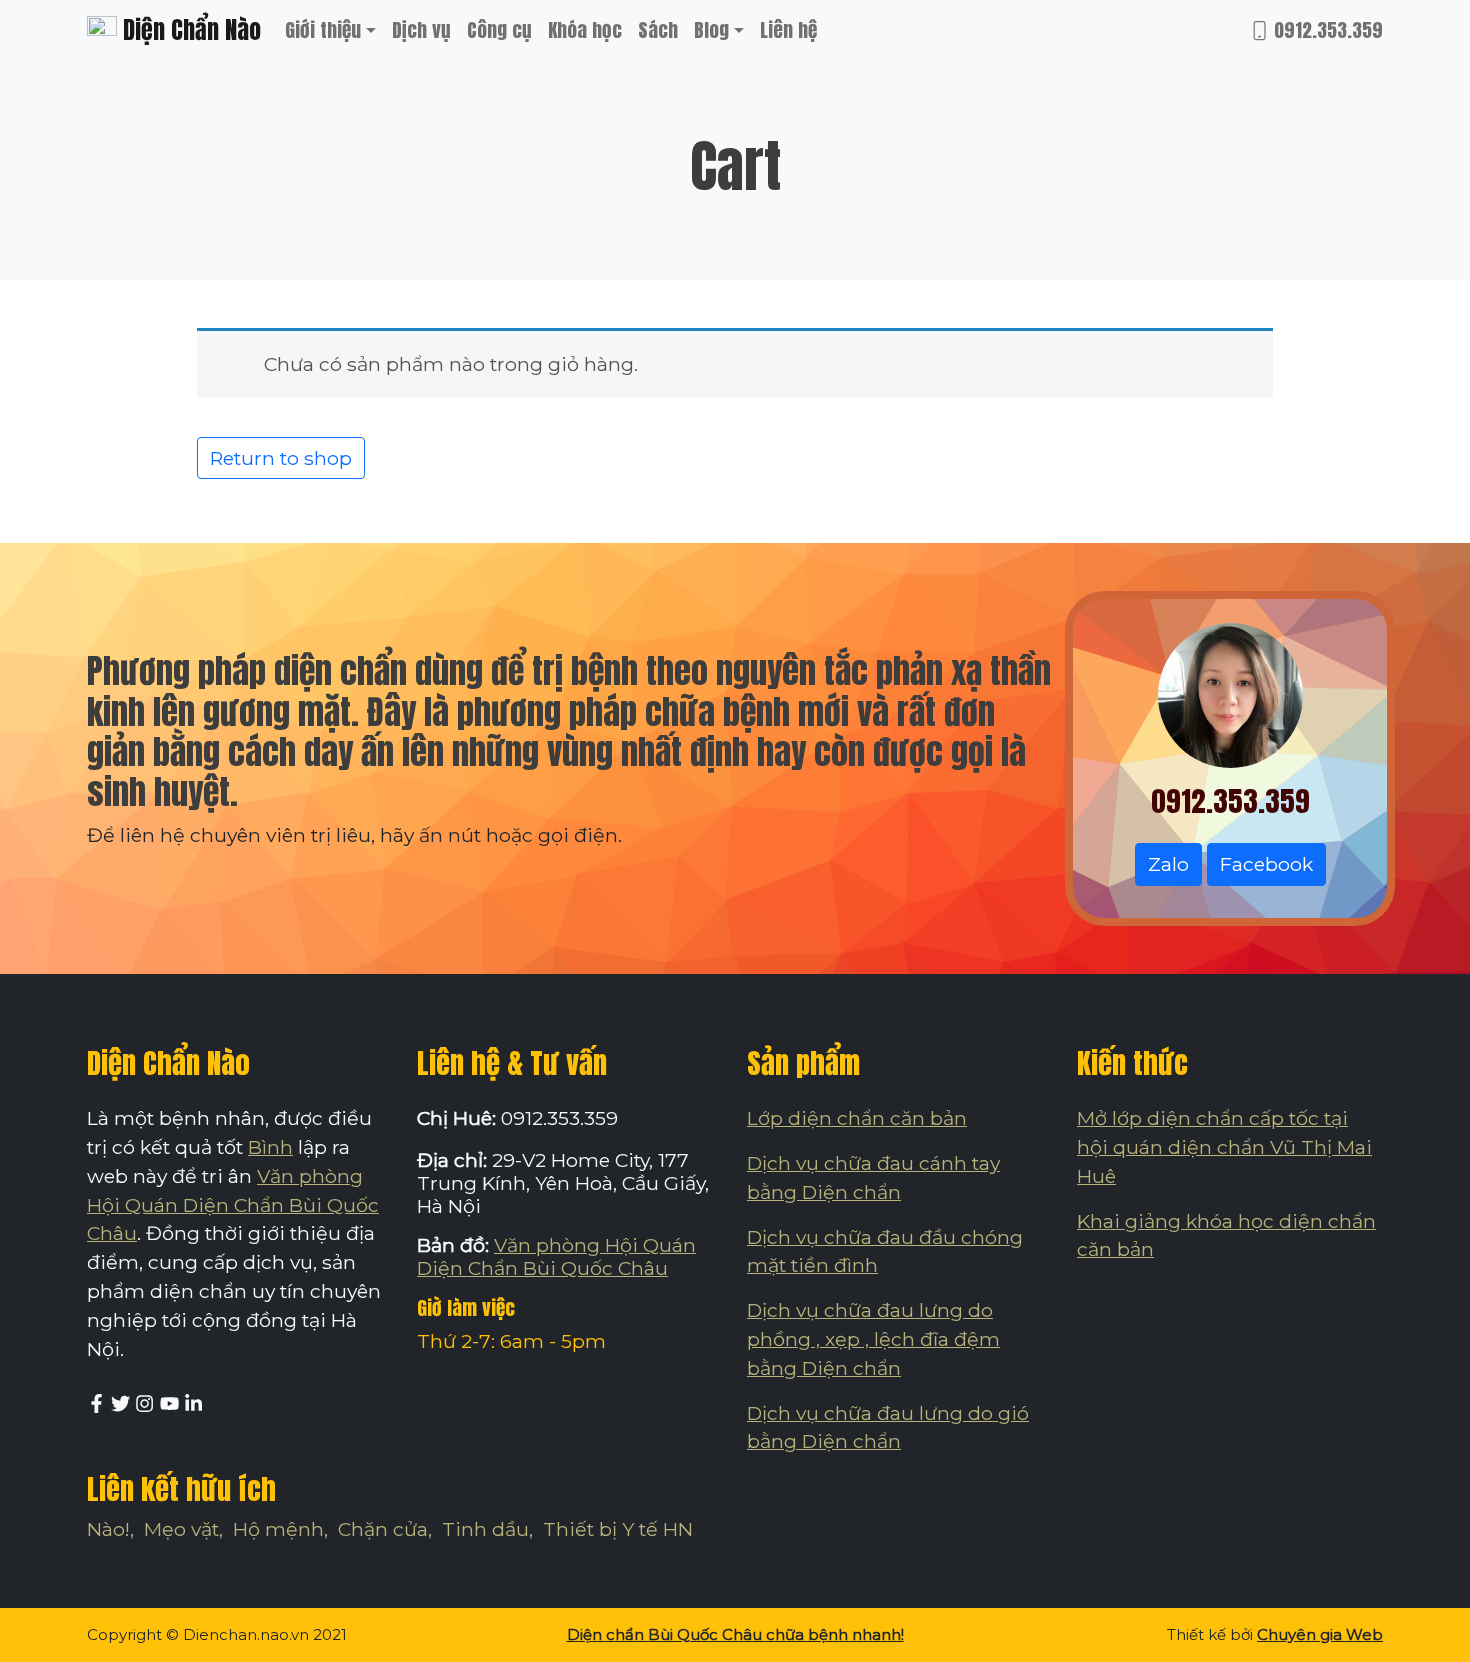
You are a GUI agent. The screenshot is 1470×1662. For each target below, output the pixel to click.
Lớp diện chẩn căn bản (857, 1118)
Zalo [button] (1168, 864)
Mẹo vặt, (183, 1529)
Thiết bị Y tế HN (618, 1529)
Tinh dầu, (487, 1529)
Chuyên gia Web (1320, 1634)
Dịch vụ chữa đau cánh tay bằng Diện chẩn (873, 1177)
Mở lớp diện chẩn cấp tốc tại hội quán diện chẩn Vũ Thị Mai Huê (1224, 1147)
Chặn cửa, (385, 1529)
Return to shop (281, 458)
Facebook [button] (1266, 864)
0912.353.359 (1326, 29)
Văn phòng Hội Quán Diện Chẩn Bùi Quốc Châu (233, 1205)
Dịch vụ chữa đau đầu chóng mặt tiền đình (885, 1251)
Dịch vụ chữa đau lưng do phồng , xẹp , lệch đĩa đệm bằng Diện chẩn (873, 1339)
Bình (270, 1147)
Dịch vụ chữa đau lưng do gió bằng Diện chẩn (888, 1427)
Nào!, (110, 1529)
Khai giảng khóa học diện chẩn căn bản (1226, 1235)
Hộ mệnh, (280, 1529)
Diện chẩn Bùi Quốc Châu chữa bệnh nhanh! (735, 1634)
